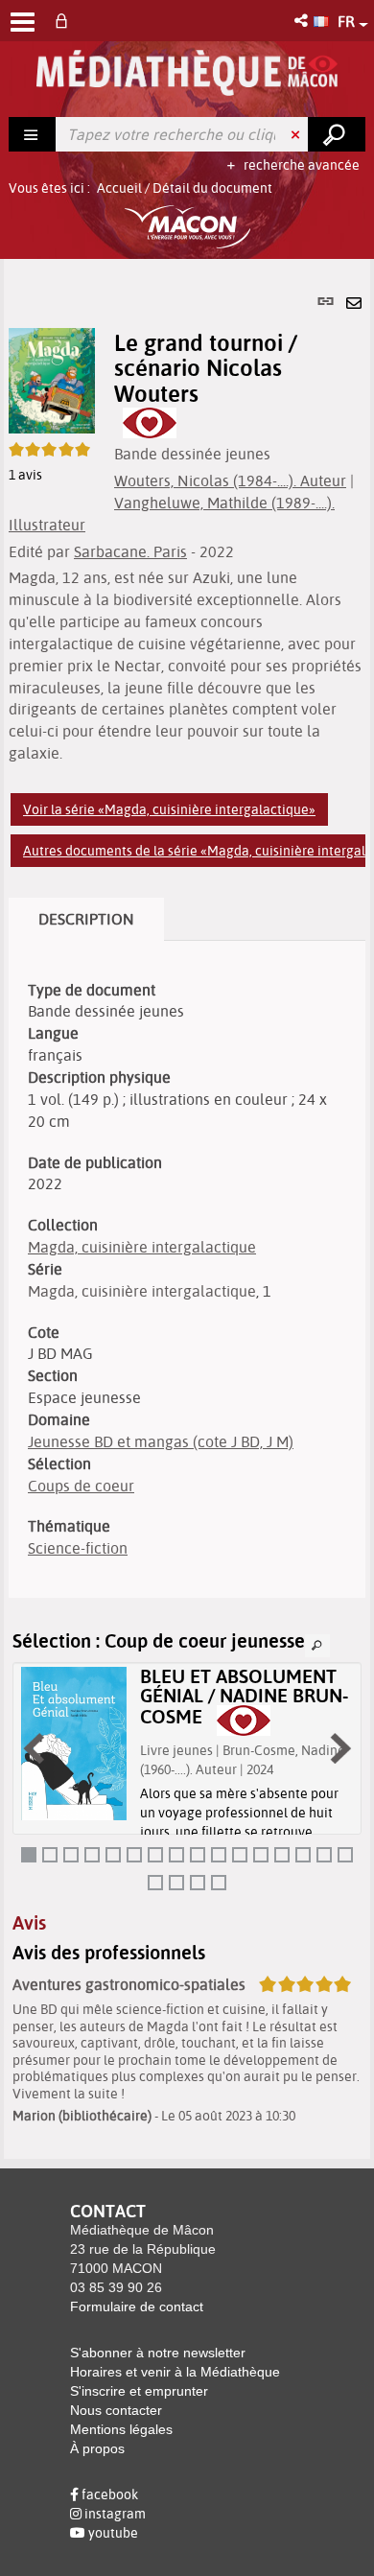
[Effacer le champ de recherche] (297, 134)
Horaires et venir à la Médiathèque (175, 2372)
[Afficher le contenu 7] (155, 1855)
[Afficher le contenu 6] (134, 1855)
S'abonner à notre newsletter (158, 2353)
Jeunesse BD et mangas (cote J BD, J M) (161, 1441)
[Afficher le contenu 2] (50, 1855)
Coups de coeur (81, 1486)
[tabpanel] (187, 1208)
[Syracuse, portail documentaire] (187, 73)
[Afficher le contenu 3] (71, 1855)
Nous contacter (116, 2410)
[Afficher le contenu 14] (303, 1855)
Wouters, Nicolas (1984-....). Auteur (230, 480)
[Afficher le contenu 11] (240, 1855)
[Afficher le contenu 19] (198, 1883)
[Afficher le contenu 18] (176, 1883)
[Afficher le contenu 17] (155, 1883)
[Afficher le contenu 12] (261, 1855)
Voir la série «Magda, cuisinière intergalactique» (169, 809)
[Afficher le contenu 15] (324, 1855)
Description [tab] (86, 919)
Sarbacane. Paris (130, 551)
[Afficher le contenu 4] (92, 1855)
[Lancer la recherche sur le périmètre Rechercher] (337, 134)
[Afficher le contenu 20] (219, 1883)
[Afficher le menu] (23, 22)
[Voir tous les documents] (317, 1646)
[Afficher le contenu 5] (113, 1855)
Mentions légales (121, 2429)
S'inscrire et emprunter (139, 2391)
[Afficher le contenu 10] (219, 1855)
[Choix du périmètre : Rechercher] (33, 134)
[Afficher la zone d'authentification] (65, 21)
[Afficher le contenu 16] (345, 1855)
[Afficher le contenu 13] (282, 1855)
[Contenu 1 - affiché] (29, 1855)
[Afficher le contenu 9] (198, 1855)
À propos (97, 2448)
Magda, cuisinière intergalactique (142, 1247)
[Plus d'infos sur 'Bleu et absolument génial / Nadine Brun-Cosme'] (74, 1744)
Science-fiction (78, 1548)
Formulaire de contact (137, 2307)
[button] (303, 21)
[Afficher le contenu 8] (176, 1855)
